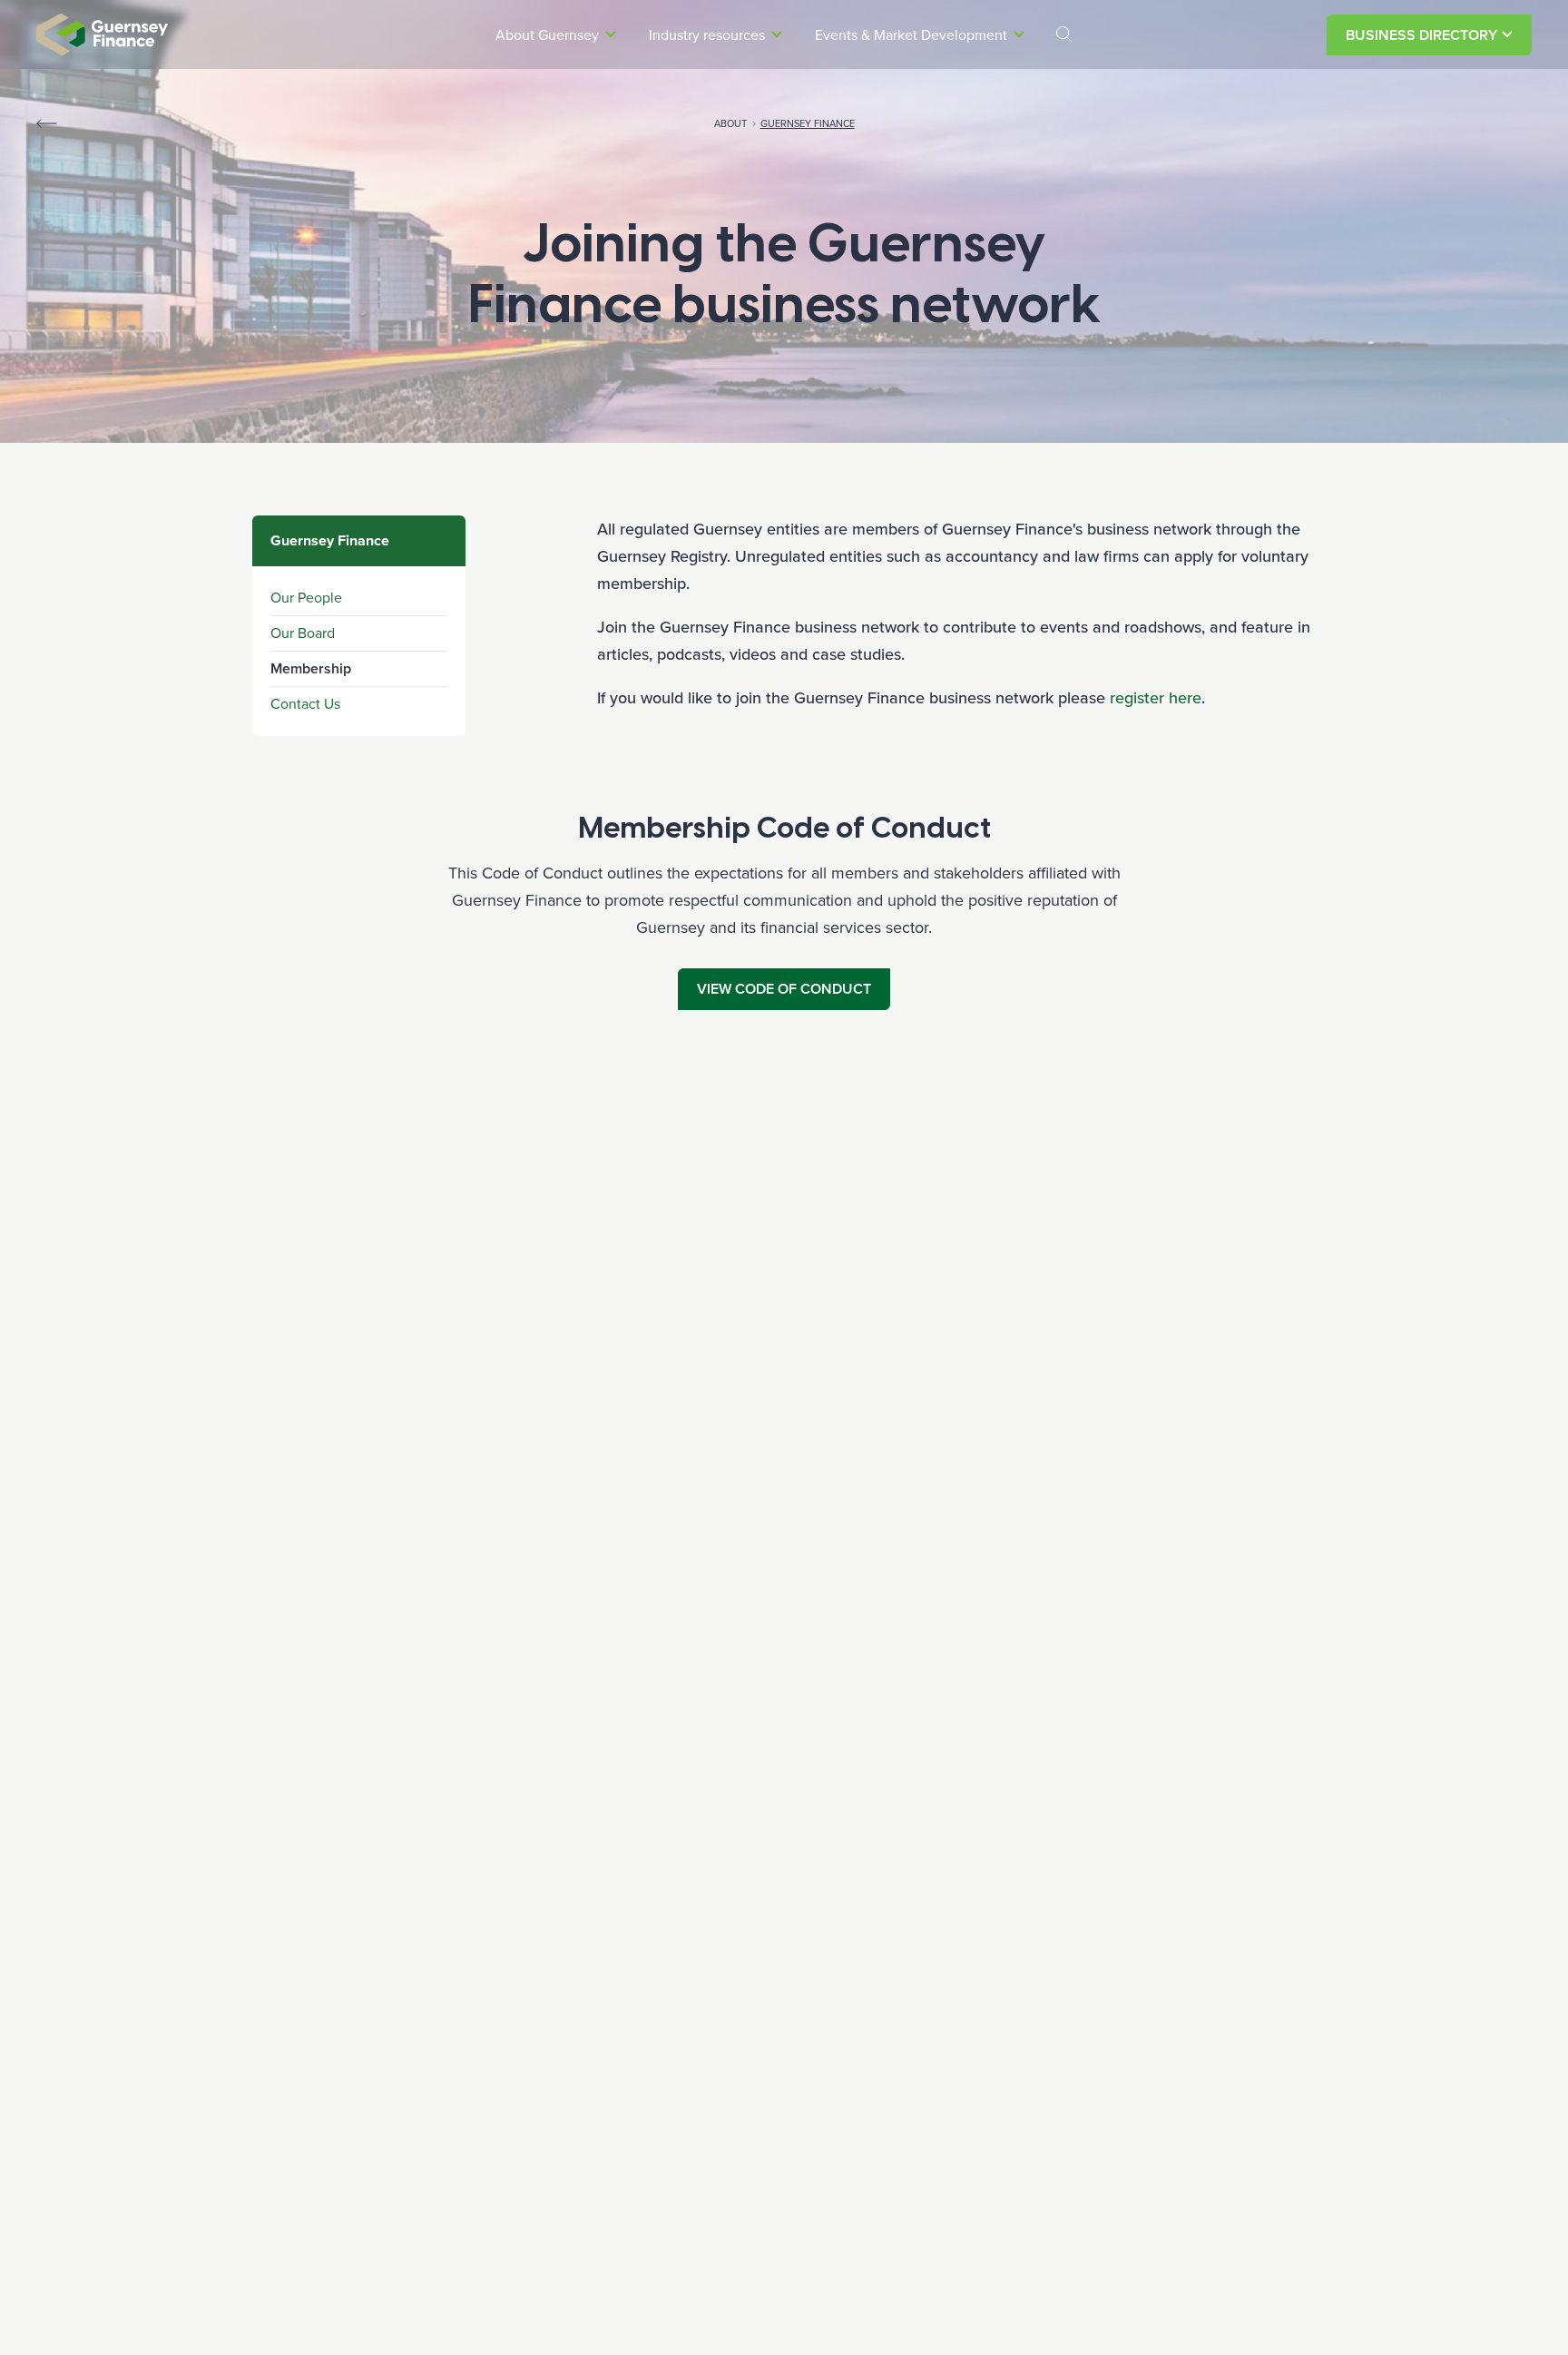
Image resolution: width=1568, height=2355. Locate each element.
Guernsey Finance (808, 123)
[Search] (1064, 34)
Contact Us (305, 704)
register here (1156, 698)
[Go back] (47, 123)
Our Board (303, 633)
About (730, 123)
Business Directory (1421, 35)
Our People (306, 598)
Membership (311, 668)
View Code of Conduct (784, 989)
